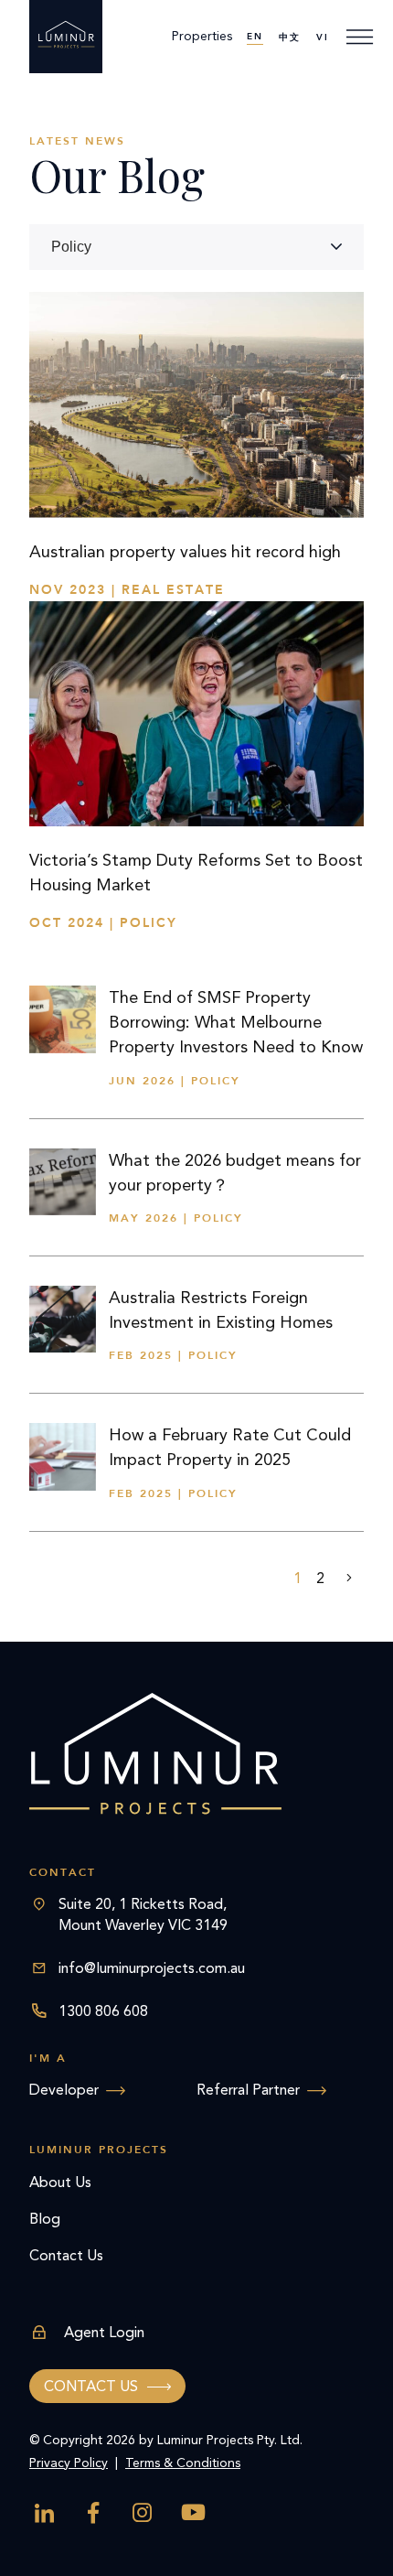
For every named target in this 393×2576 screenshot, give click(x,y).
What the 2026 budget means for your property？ (235, 1173)
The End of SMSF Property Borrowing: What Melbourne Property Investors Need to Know (236, 1022)
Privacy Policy (69, 2463)
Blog (45, 2219)
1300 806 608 (103, 2011)
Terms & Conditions (183, 2463)
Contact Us (66, 2255)
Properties (202, 36)
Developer (64, 2090)
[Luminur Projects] (66, 37)
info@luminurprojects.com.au (152, 1968)
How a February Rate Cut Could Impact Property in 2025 (230, 1447)
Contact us (91, 2386)
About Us (60, 2182)
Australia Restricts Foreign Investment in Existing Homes (221, 1310)
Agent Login (104, 2332)
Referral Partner (248, 2090)
